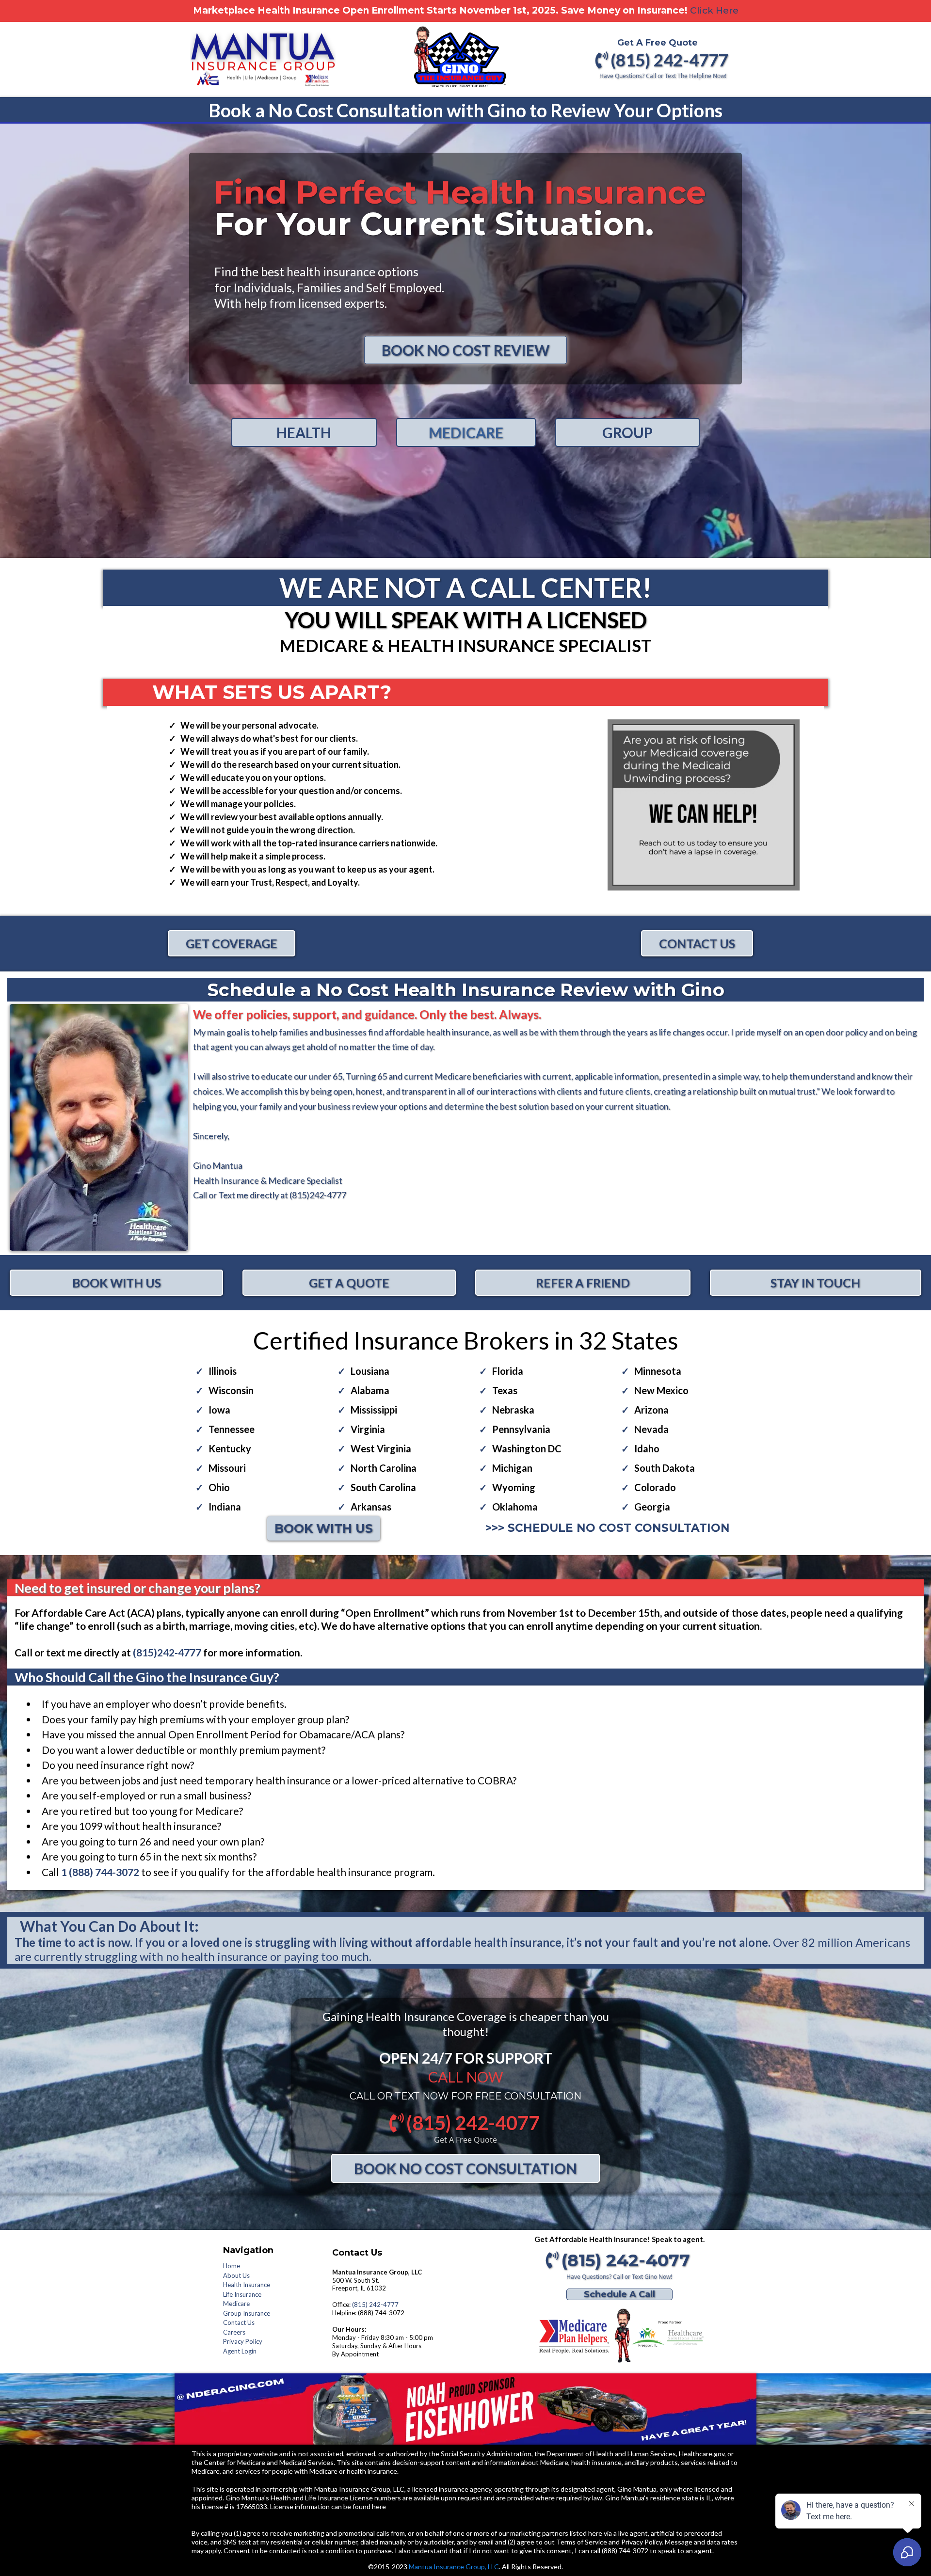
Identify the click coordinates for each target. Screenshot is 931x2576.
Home (232, 2266)
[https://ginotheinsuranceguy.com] (460, 62)
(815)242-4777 (317, 1195)
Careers (234, 2332)
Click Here (714, 10)
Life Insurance (242, 2294)
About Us (236, 2275)
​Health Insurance (247, 2285)
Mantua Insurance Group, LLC (454, 2567)
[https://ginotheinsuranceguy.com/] (619, 2336)
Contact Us (239, 2322)
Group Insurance (247, 2313)
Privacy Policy (243, 2341)
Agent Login (240, 2351)
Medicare (236, 2304)
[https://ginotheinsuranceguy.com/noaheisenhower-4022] (465, 2409)
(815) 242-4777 (375, 2305)
